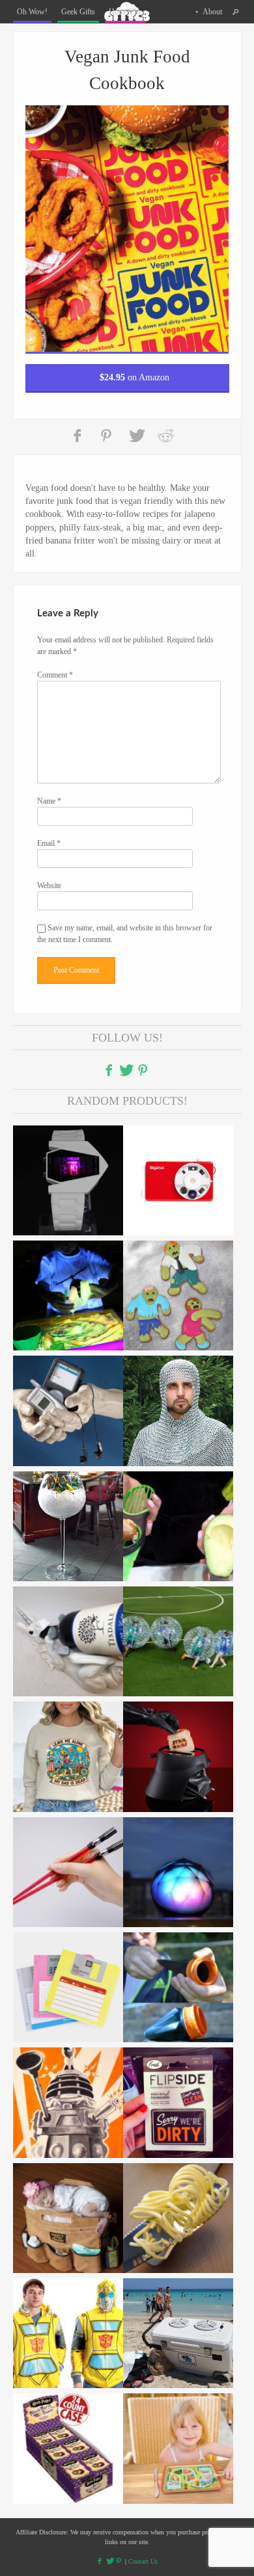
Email (49, 843)
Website (49, 886)
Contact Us (143, 2561)
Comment (55, 675)
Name (49, 801)
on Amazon (134, 377)
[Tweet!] (137, 436)
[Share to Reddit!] (165, 436)
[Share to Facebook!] (79, 436)
